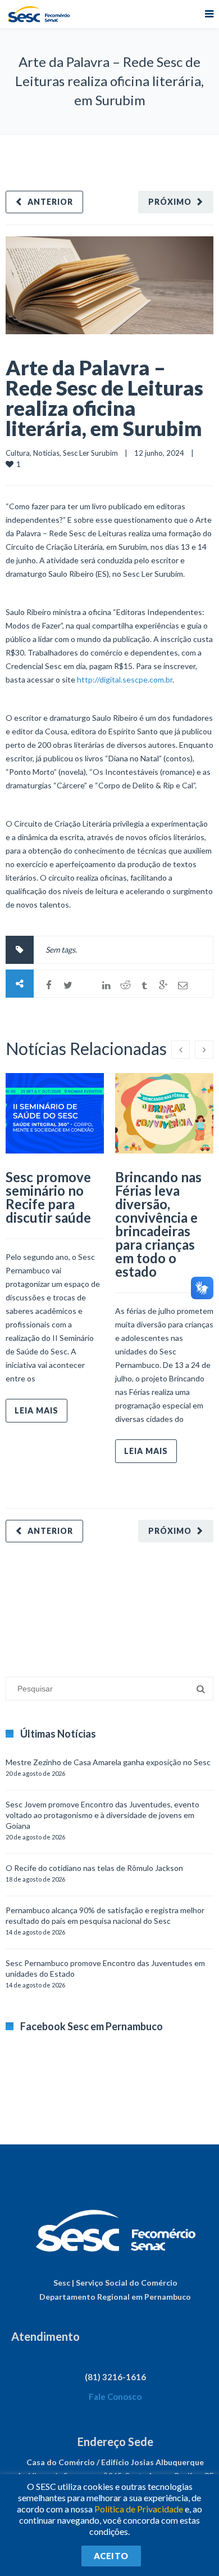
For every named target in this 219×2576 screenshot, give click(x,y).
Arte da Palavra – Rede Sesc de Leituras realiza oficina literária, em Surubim (104, 398)
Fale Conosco (115, 2397)
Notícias (46, 453)
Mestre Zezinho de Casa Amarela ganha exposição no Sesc (108, 1762)
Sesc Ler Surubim (90, 453)
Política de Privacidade (139, 2509)
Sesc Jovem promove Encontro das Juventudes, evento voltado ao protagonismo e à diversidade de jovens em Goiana (102, 1815)
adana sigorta (92, 1604)
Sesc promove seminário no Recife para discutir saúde (48, 1197)
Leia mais (36, 1410)
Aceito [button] (111, 2556)
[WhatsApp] (87, 985)
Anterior (50, 202)
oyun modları (139, 1604)
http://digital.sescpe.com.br (125, 679)
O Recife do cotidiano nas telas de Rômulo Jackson (94, 1868)
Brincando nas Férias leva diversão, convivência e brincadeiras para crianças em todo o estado (158, 1224)
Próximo (170, 202)
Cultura (18, 453)
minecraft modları (36, 1604)
